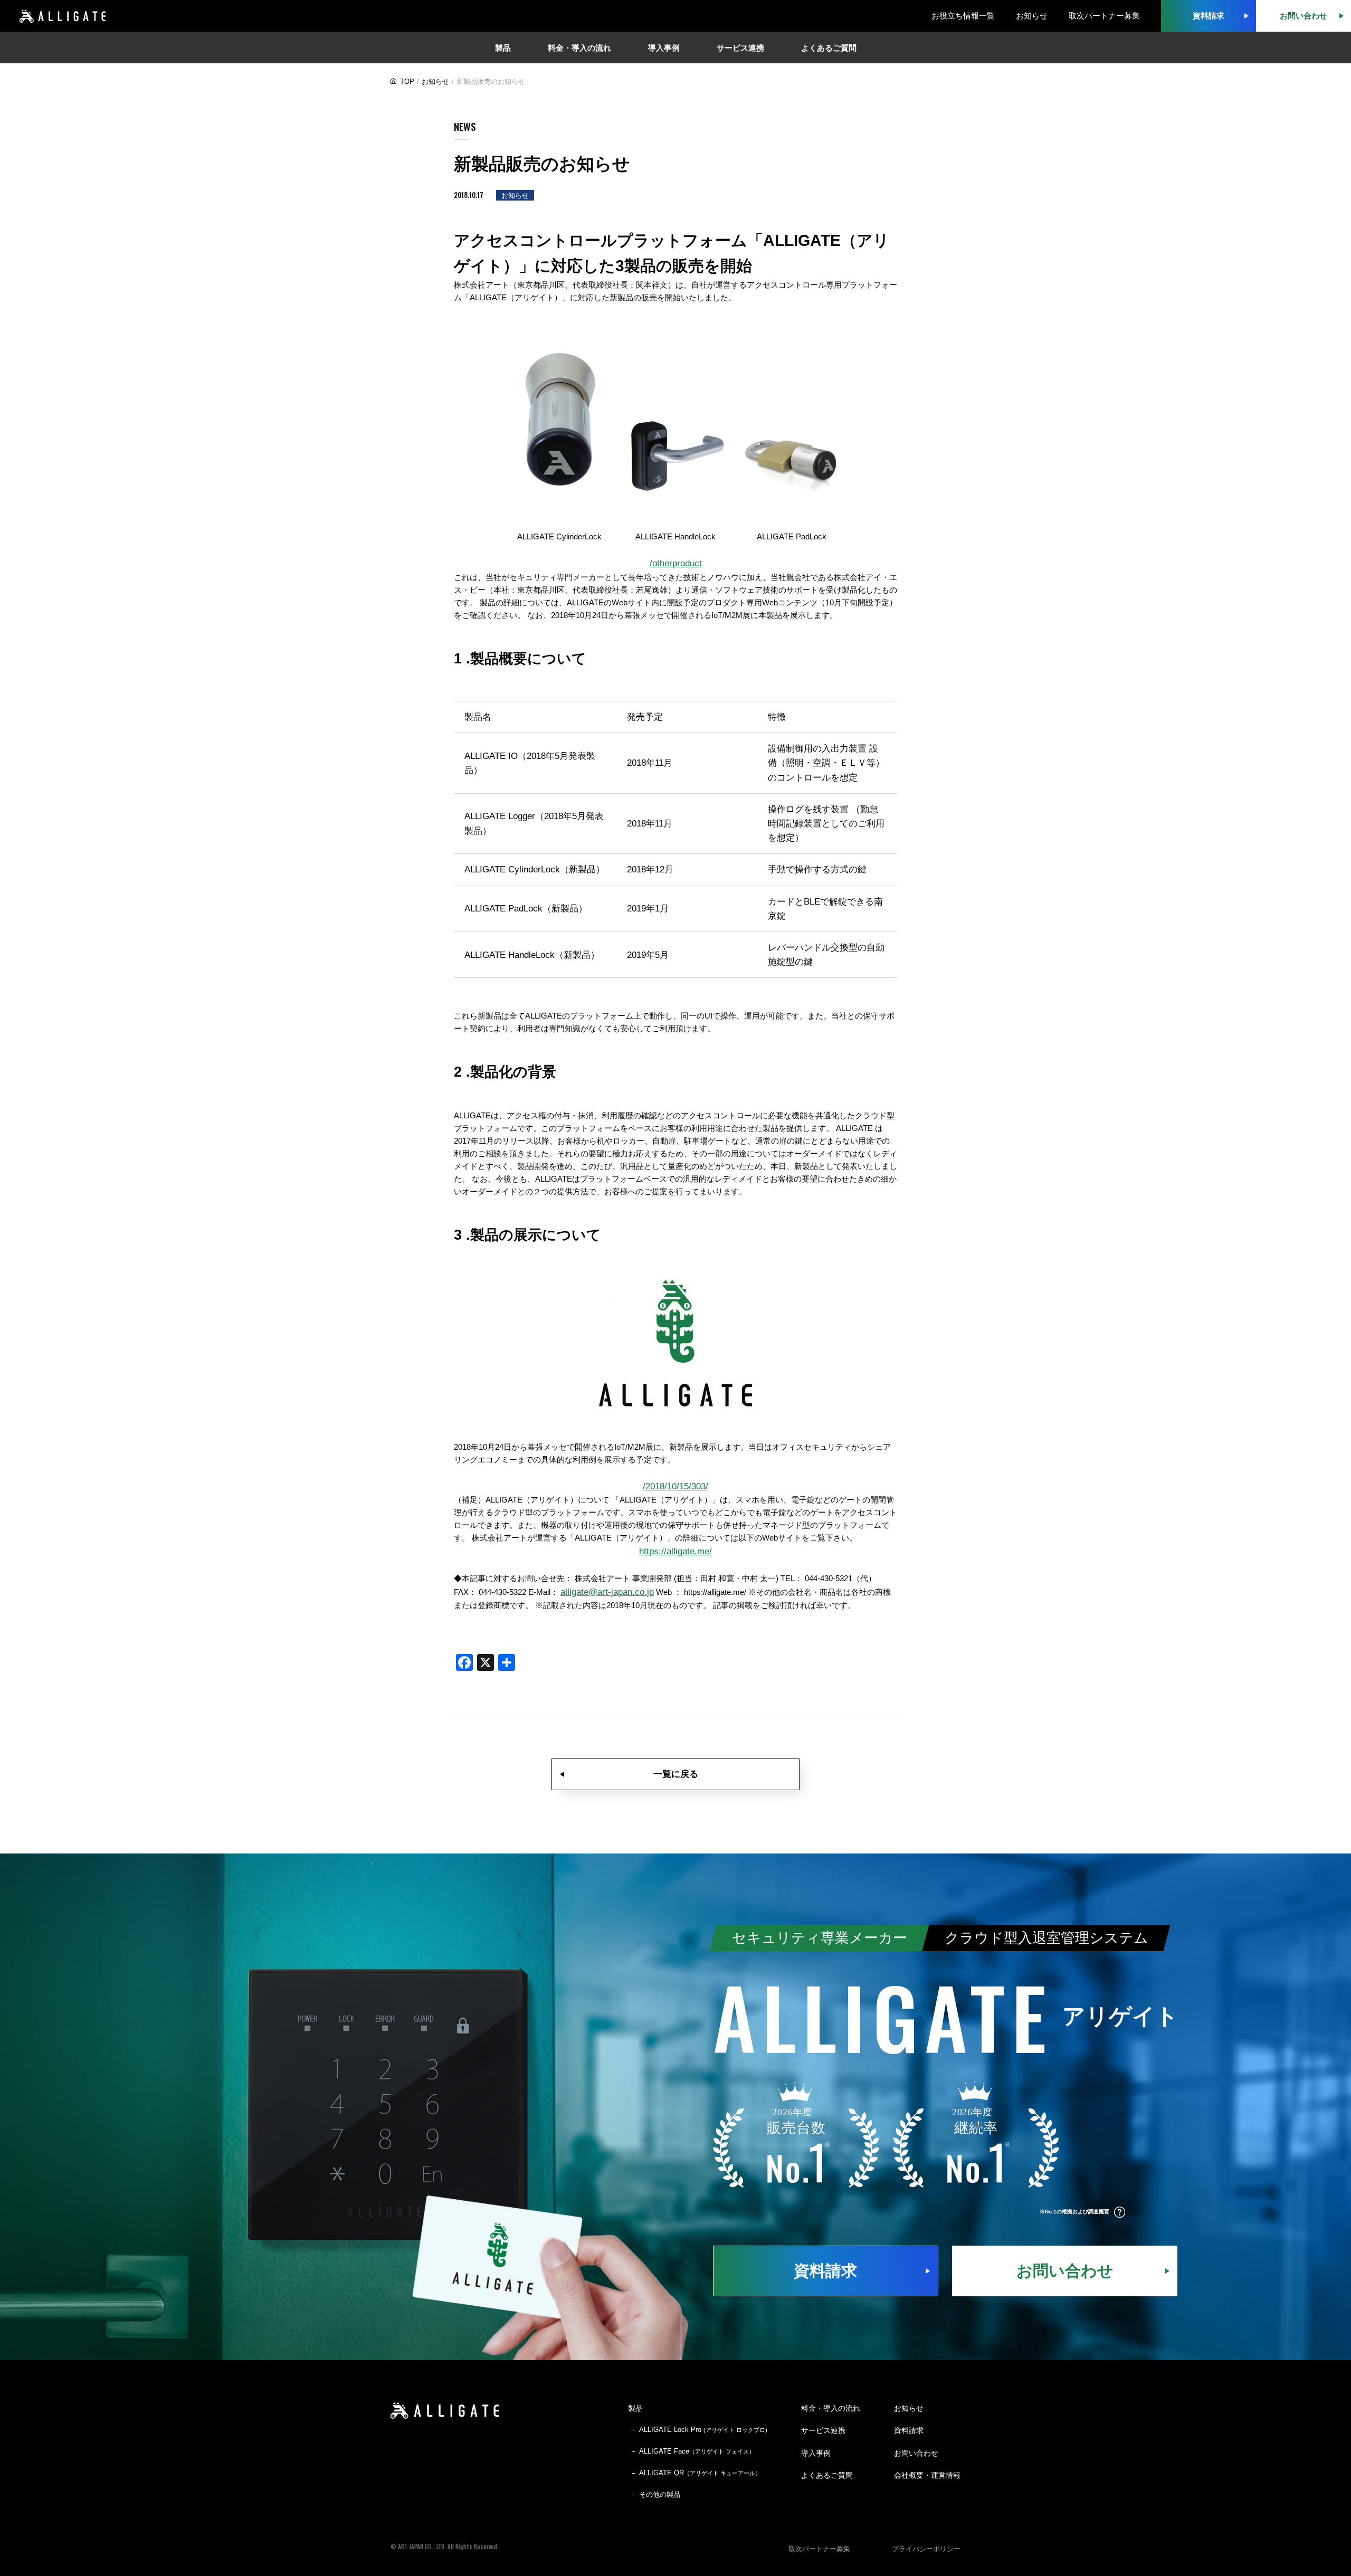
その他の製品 (660, 2494)
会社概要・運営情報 (927, 2475)
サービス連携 (823, 2430)
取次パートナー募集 (1104, 16)
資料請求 (825, 2271)
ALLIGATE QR (700, 2473)
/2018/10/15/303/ (675, 1486)
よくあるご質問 (827, 2475)
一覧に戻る (676, 1774)
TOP (407, 82)
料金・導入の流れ (831, 2408)
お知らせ (1032, 16)
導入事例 (816, 2453)
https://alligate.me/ (675, 1551)
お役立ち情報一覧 (963, 16)
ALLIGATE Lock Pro (703, 2430)
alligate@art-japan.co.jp (607, 1592)
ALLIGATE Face (697, 2451)
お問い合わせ (1065, 2271)
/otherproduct (676, 563)
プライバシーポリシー (926, 2549)
